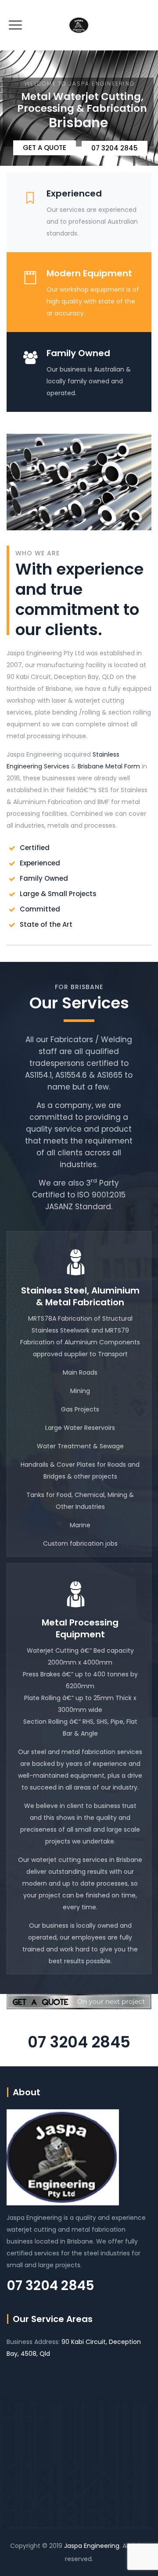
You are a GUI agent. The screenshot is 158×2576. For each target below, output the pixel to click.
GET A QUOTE (45, 148)
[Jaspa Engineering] (79, 25)
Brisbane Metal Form (109, 766)
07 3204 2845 (79, 2042)
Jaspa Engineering (92, 2546)
